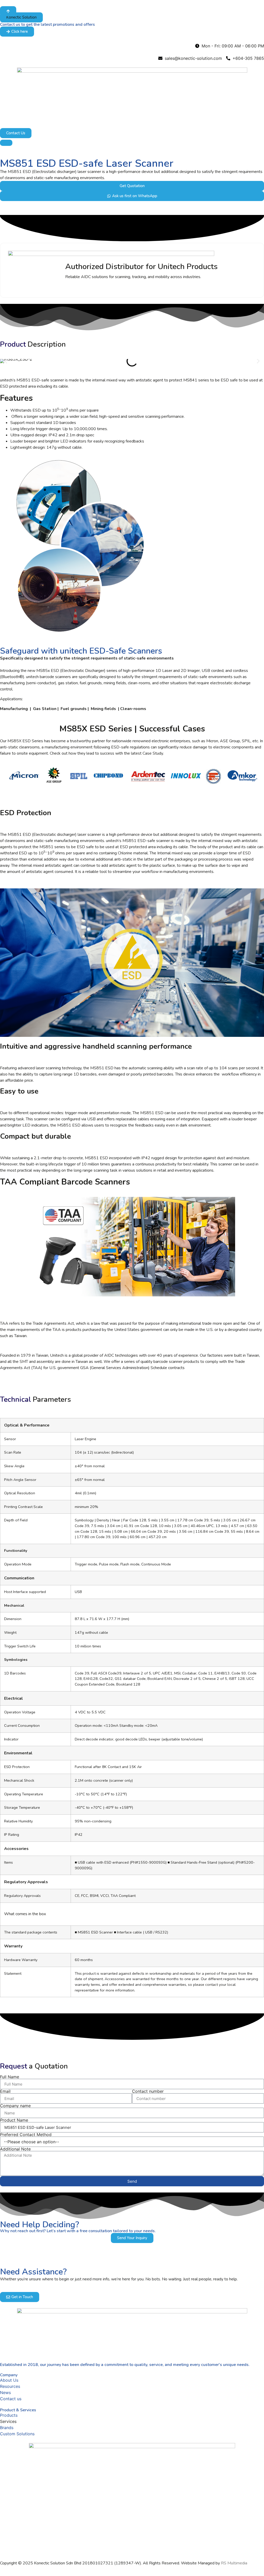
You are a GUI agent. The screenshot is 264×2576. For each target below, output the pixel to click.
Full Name (10, 2077)
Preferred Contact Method (26, 2135)
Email (5, 2091)
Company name (15, 2106)
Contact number (148, 2091)
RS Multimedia (234, 2563)
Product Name (14, 2120)
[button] (21, 17)
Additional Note (15, 2149)
